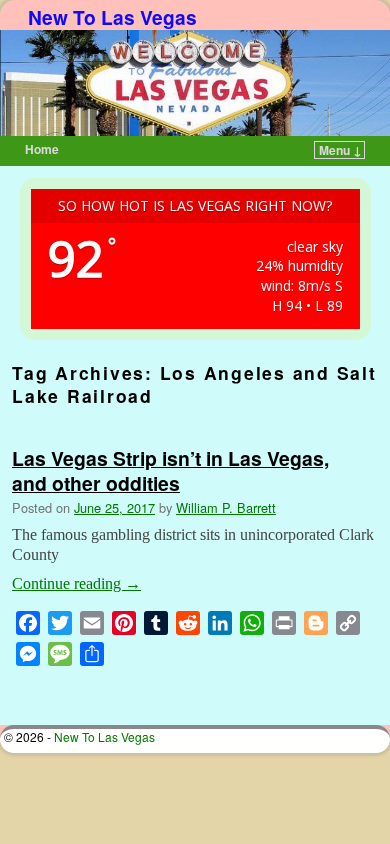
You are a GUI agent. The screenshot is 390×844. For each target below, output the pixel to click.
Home (42, 149)
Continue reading (76, 583)
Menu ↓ (340, 150)
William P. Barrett (226, 507)
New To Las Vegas (112, 17)
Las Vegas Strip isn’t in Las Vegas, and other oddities (170, 470)
